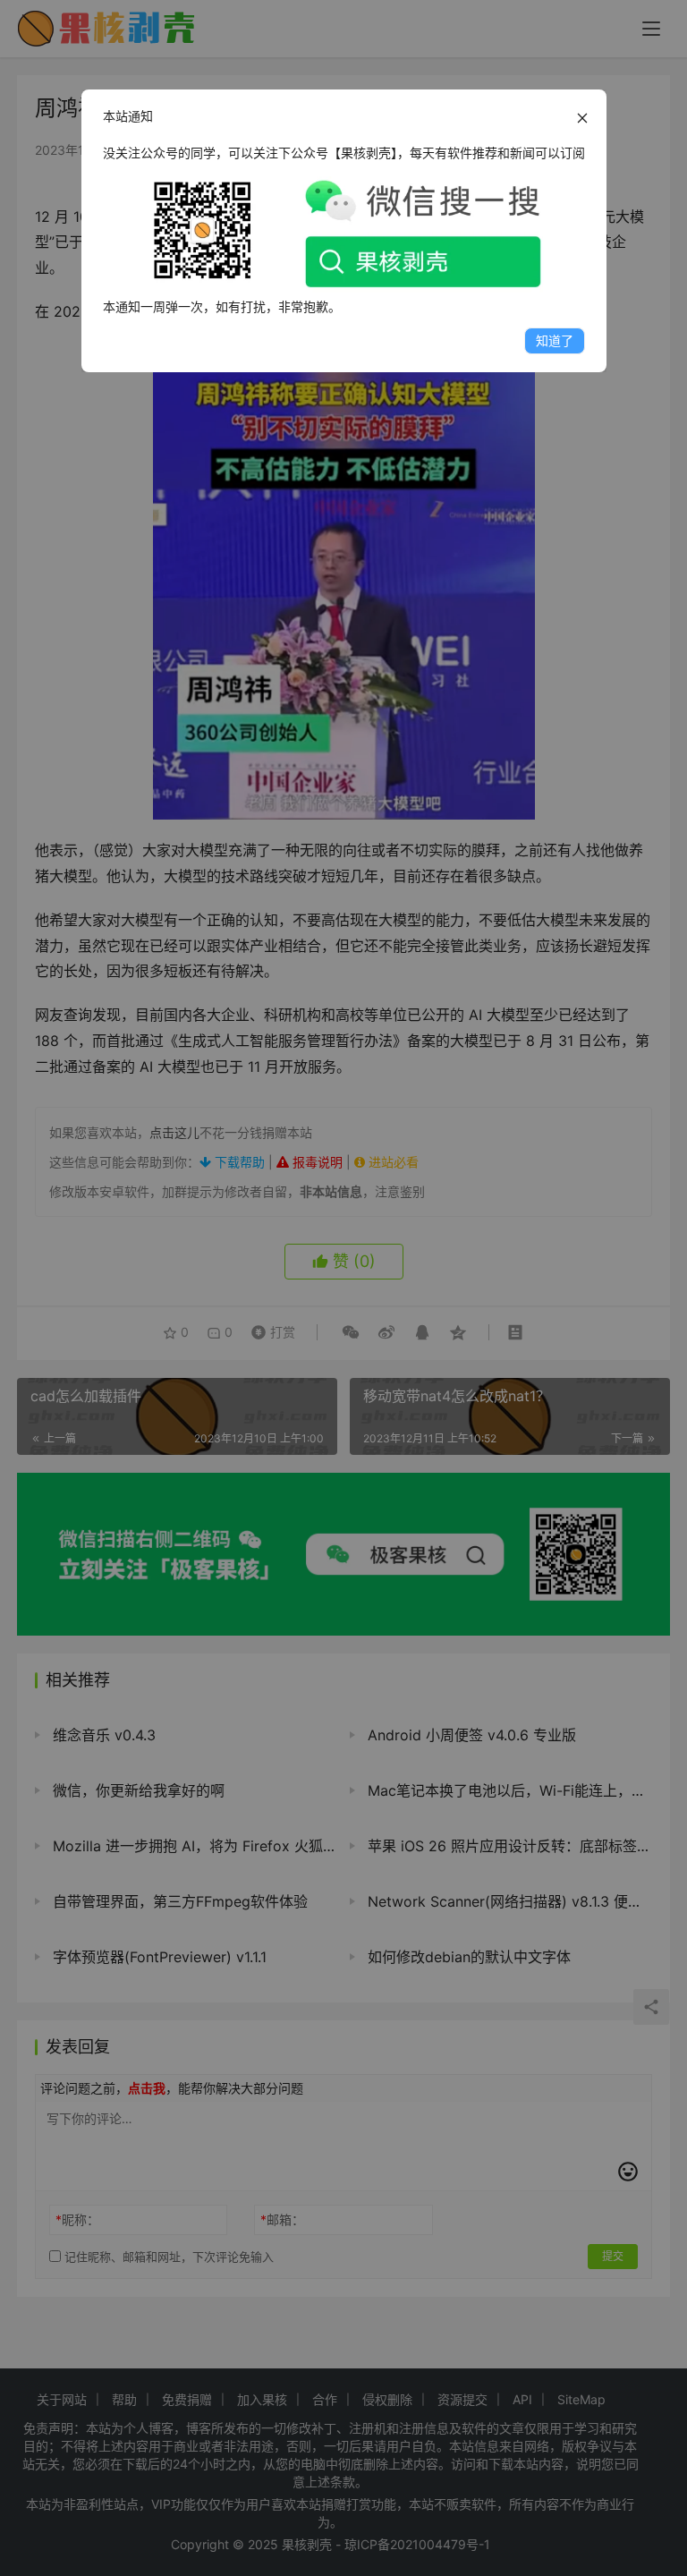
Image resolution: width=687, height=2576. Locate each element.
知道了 (555, 340)
